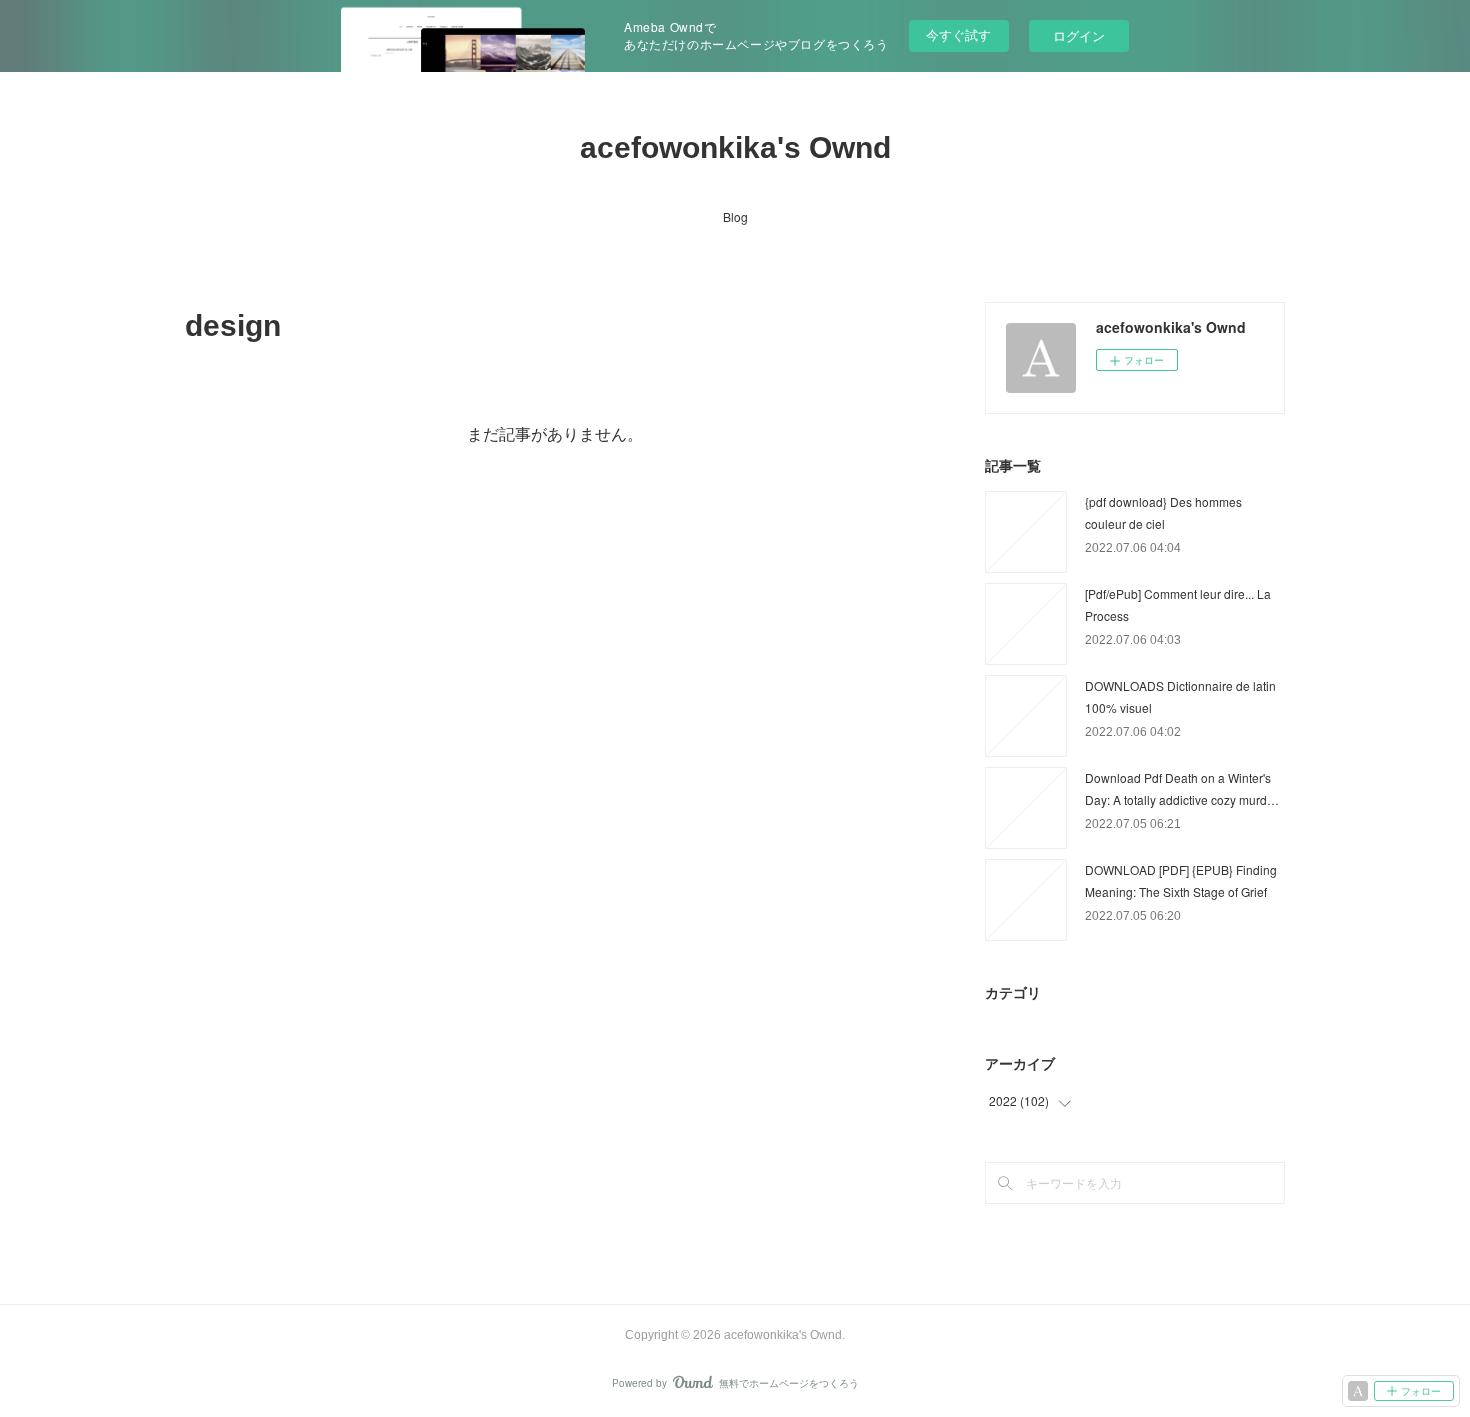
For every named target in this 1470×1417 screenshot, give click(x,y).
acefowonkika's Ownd (735, 147)
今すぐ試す (958, 34)
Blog (735, 216)
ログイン (1079, 35)
